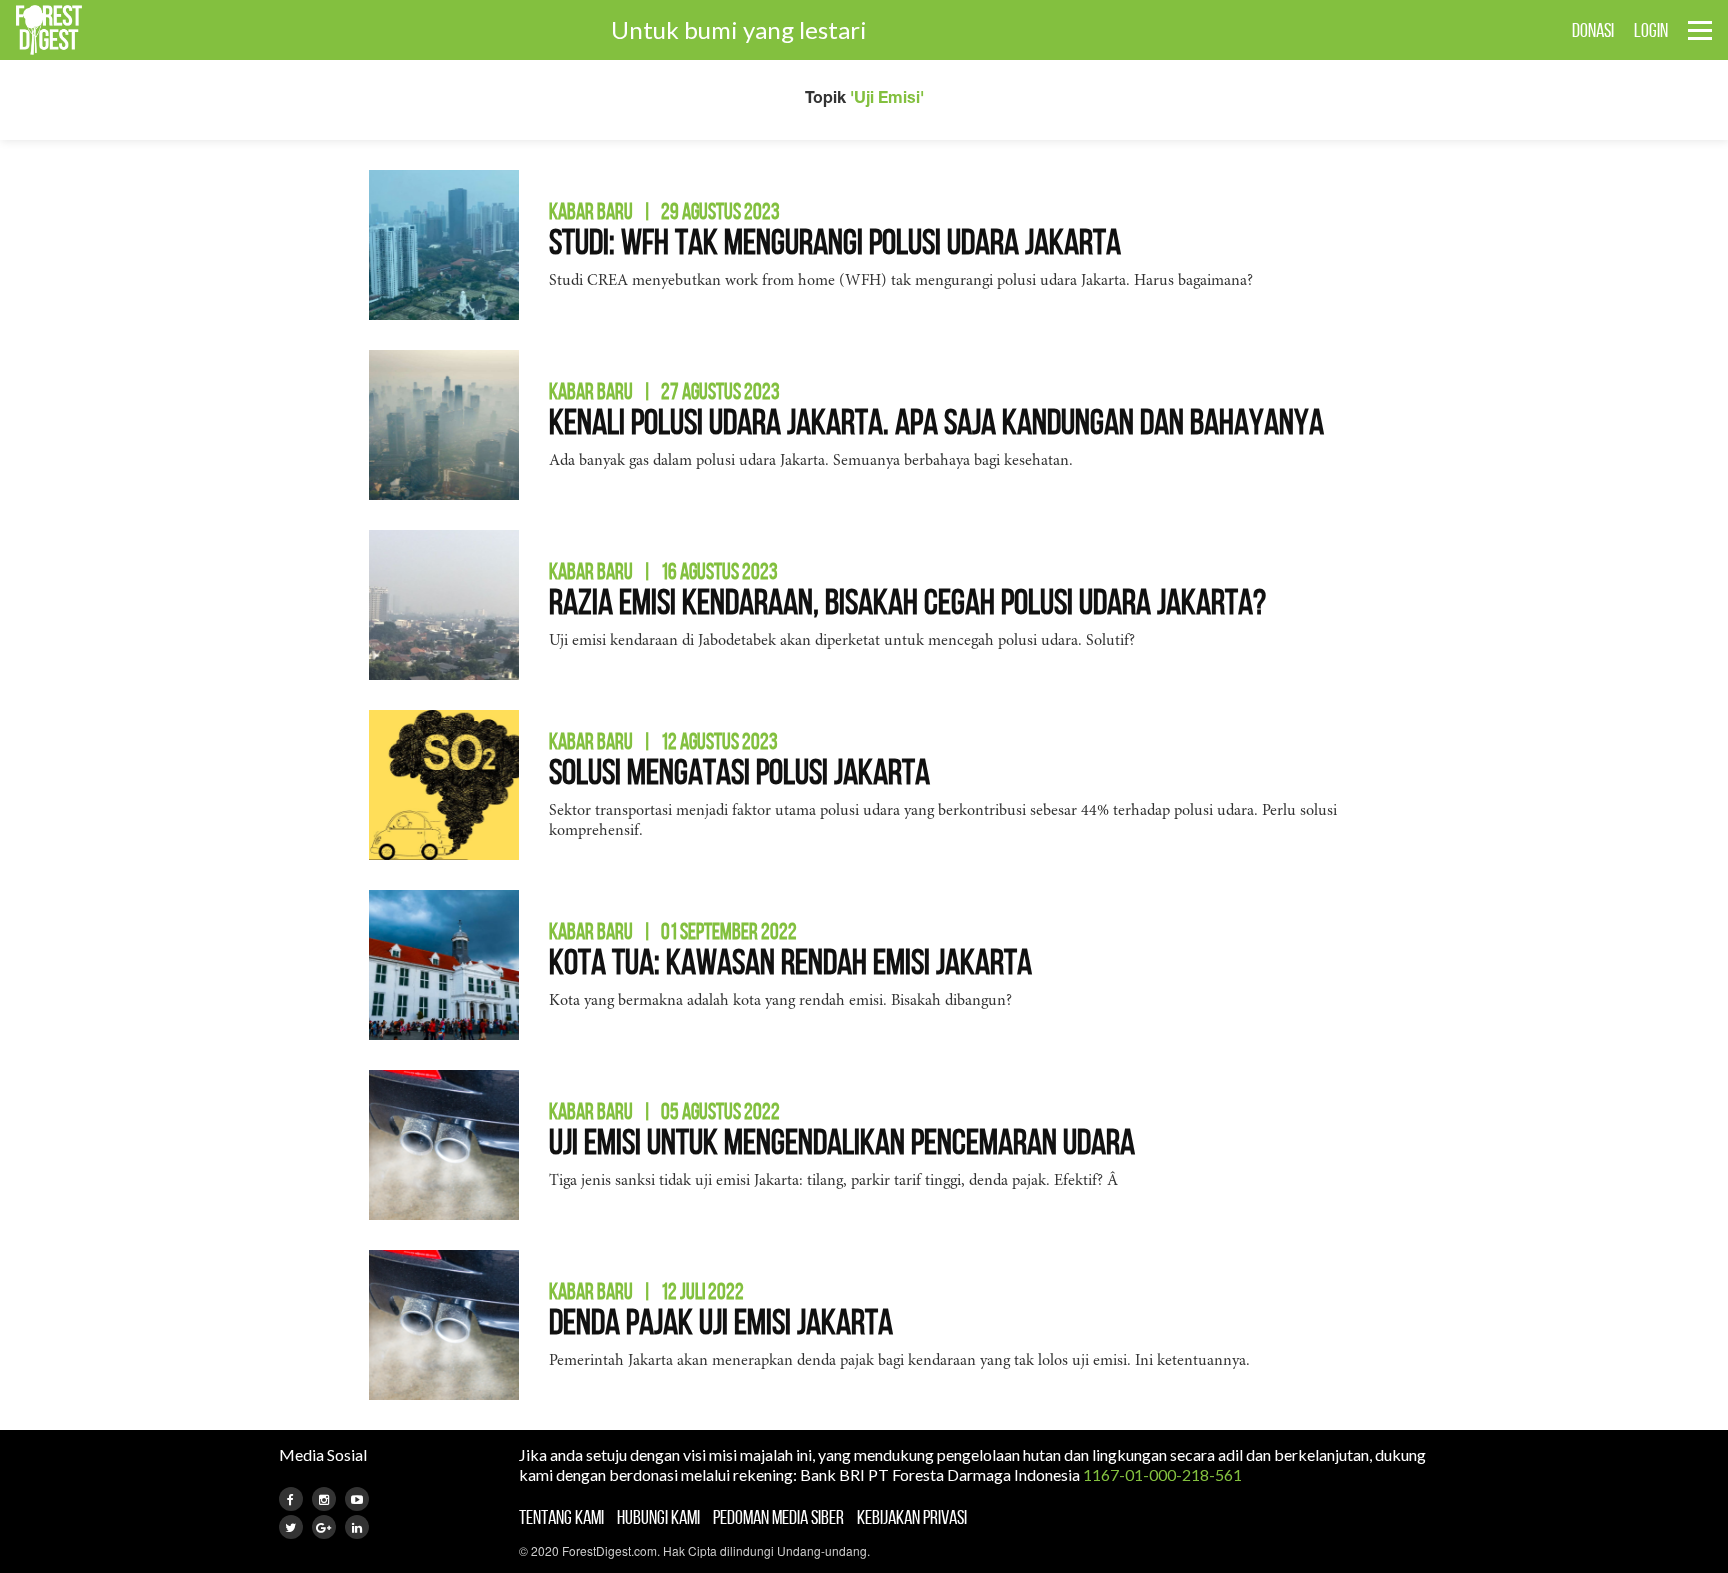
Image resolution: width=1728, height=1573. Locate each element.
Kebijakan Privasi (912, 1517)
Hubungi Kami (658, 1517)
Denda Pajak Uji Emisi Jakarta (721, 1321)
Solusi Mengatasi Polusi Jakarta (739, 771)
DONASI (1593, 30)
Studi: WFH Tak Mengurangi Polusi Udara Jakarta (835, 241)
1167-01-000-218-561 (1162, 1474)
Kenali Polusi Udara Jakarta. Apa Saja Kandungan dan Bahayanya (936, 421)
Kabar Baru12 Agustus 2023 (663, 741)
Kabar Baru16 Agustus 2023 (663, 571)
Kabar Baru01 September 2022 (673, 931)
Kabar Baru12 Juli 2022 (646, 1291)
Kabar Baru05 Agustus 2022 (664, 1111)
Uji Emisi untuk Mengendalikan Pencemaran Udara (842, 1141)
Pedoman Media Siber (778, 1517)
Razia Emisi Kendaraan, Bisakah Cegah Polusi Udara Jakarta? (907, 601)
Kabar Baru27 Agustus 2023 (664, 391)
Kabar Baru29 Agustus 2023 (664, 211)
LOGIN (1651, 30)
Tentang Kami (561, 1517)
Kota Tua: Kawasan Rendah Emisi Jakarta (790, 961)
